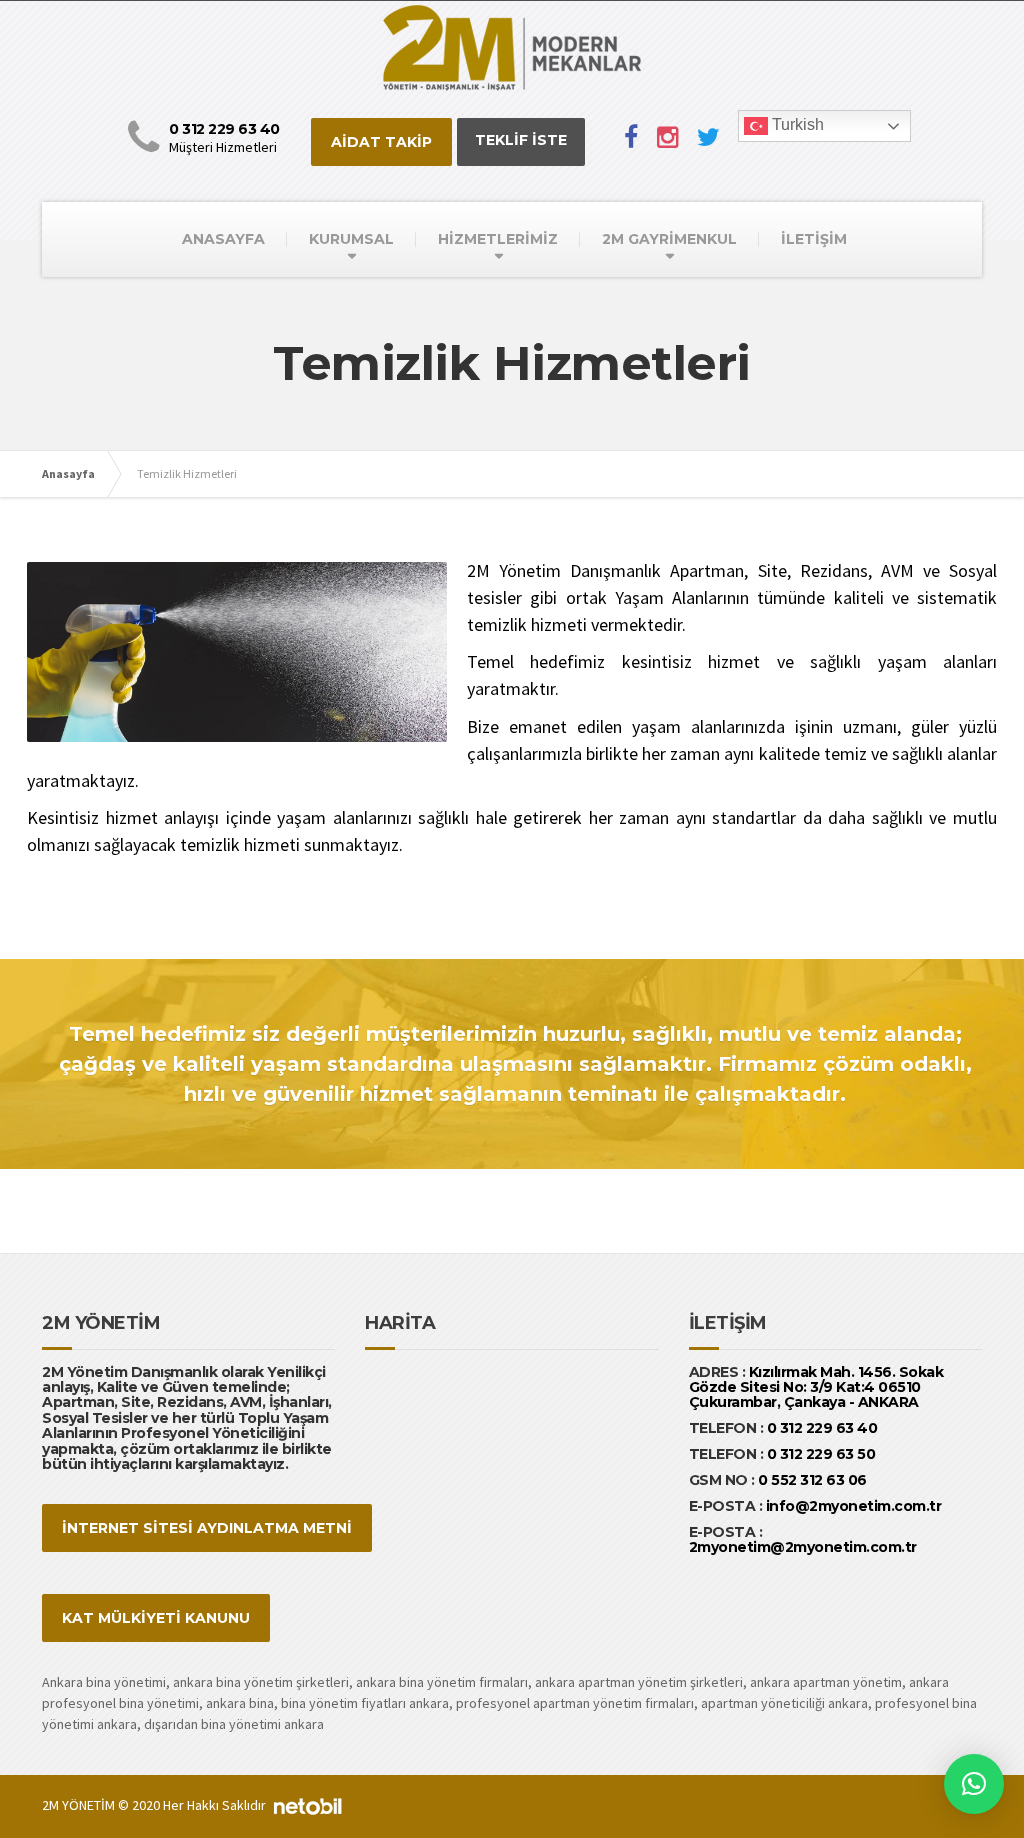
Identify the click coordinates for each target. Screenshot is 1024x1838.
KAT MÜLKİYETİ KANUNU (156, 1618)
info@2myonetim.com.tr (854, 1506)
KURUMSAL (351, 239)
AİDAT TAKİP (381, 142)
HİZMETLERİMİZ (498, 239)
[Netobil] (308, 1805)
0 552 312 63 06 (812, 1480)
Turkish (796, 124)
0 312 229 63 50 (821, 1454)
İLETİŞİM (814, 239)
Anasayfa (68, 473)
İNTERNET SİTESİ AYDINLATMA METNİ (207, 1528)
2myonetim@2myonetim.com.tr (803, 1547)
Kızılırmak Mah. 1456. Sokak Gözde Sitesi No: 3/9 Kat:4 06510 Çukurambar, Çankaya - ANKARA (816, 1387)
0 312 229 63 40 (820, 1428)
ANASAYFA (223, 239)
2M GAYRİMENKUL (669, 239)
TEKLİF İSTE (521, 140)
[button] (974, 1784)
